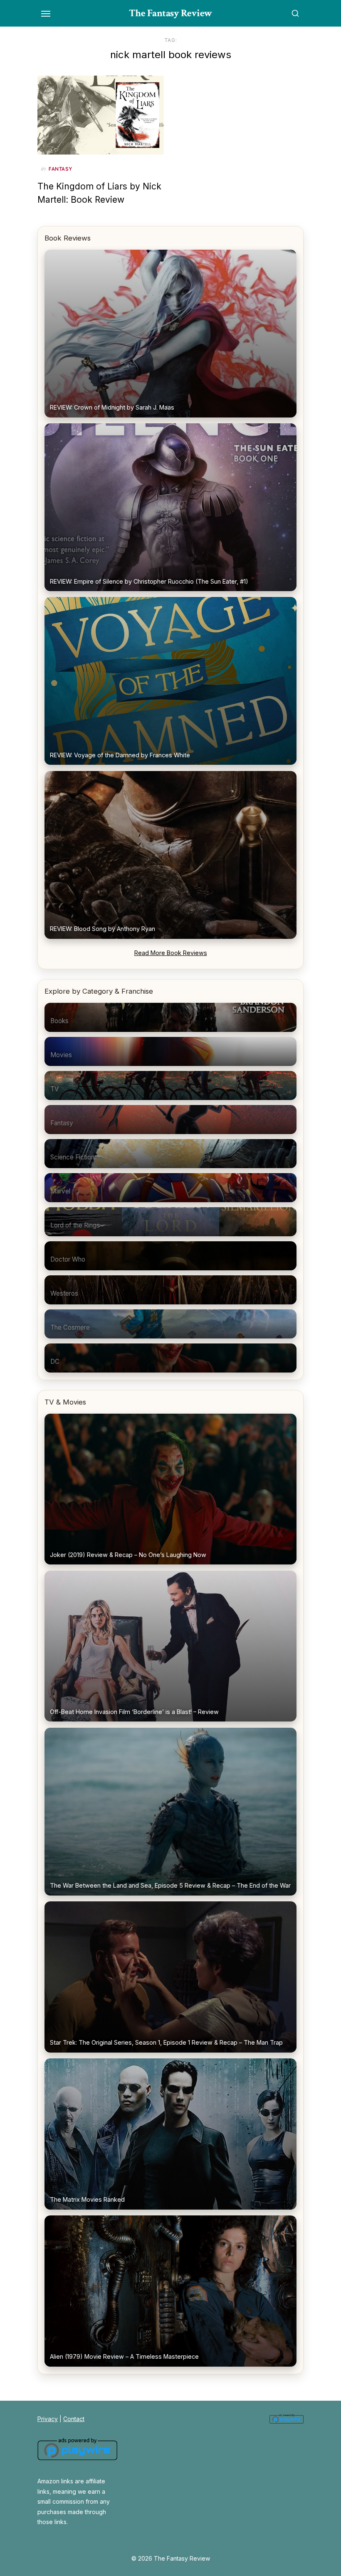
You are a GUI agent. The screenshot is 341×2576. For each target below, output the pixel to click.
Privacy (48, 2419)
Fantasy (60, 169)
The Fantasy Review (171, 13)
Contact (74, 2419)
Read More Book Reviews (171, 953)
